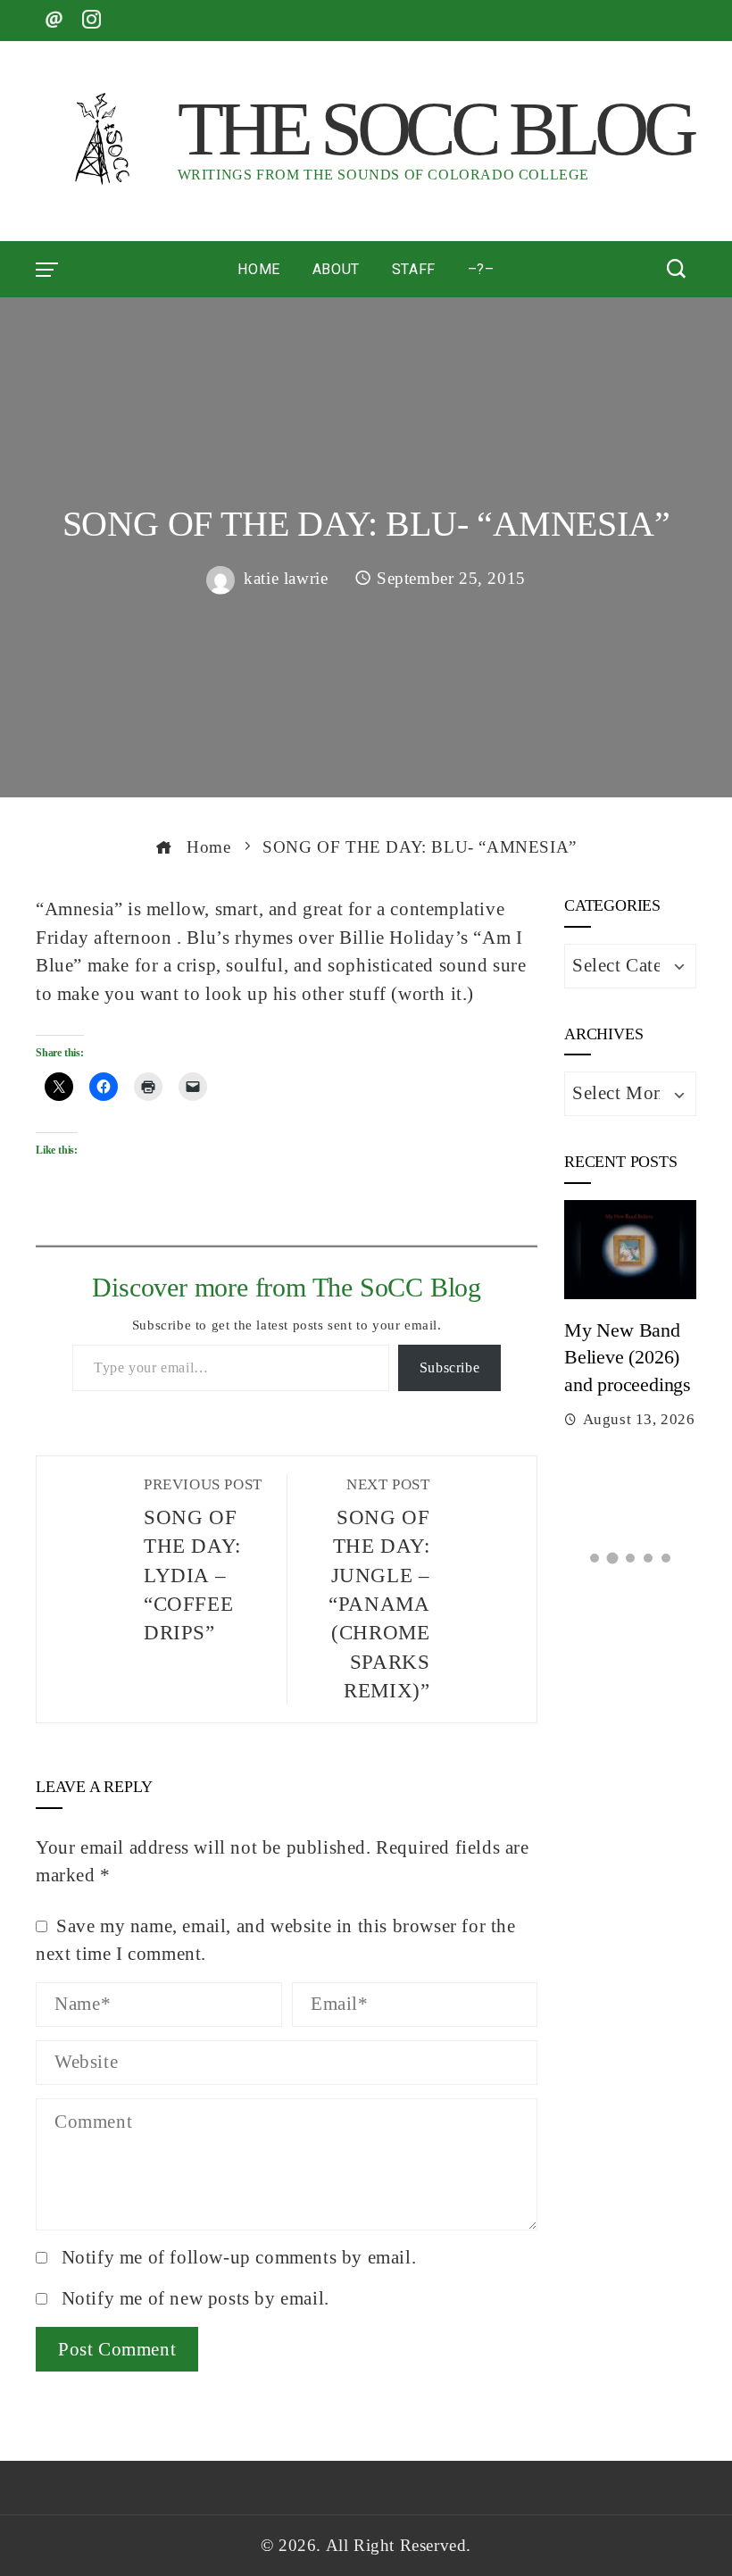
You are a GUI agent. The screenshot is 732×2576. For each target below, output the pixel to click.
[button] (595, 1558)
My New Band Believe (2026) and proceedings (628, 1358)
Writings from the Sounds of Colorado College (383, 175)
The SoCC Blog (435, 129)
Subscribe (449, 1367)
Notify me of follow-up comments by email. (239, 2257)
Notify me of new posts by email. (195, 2298)
